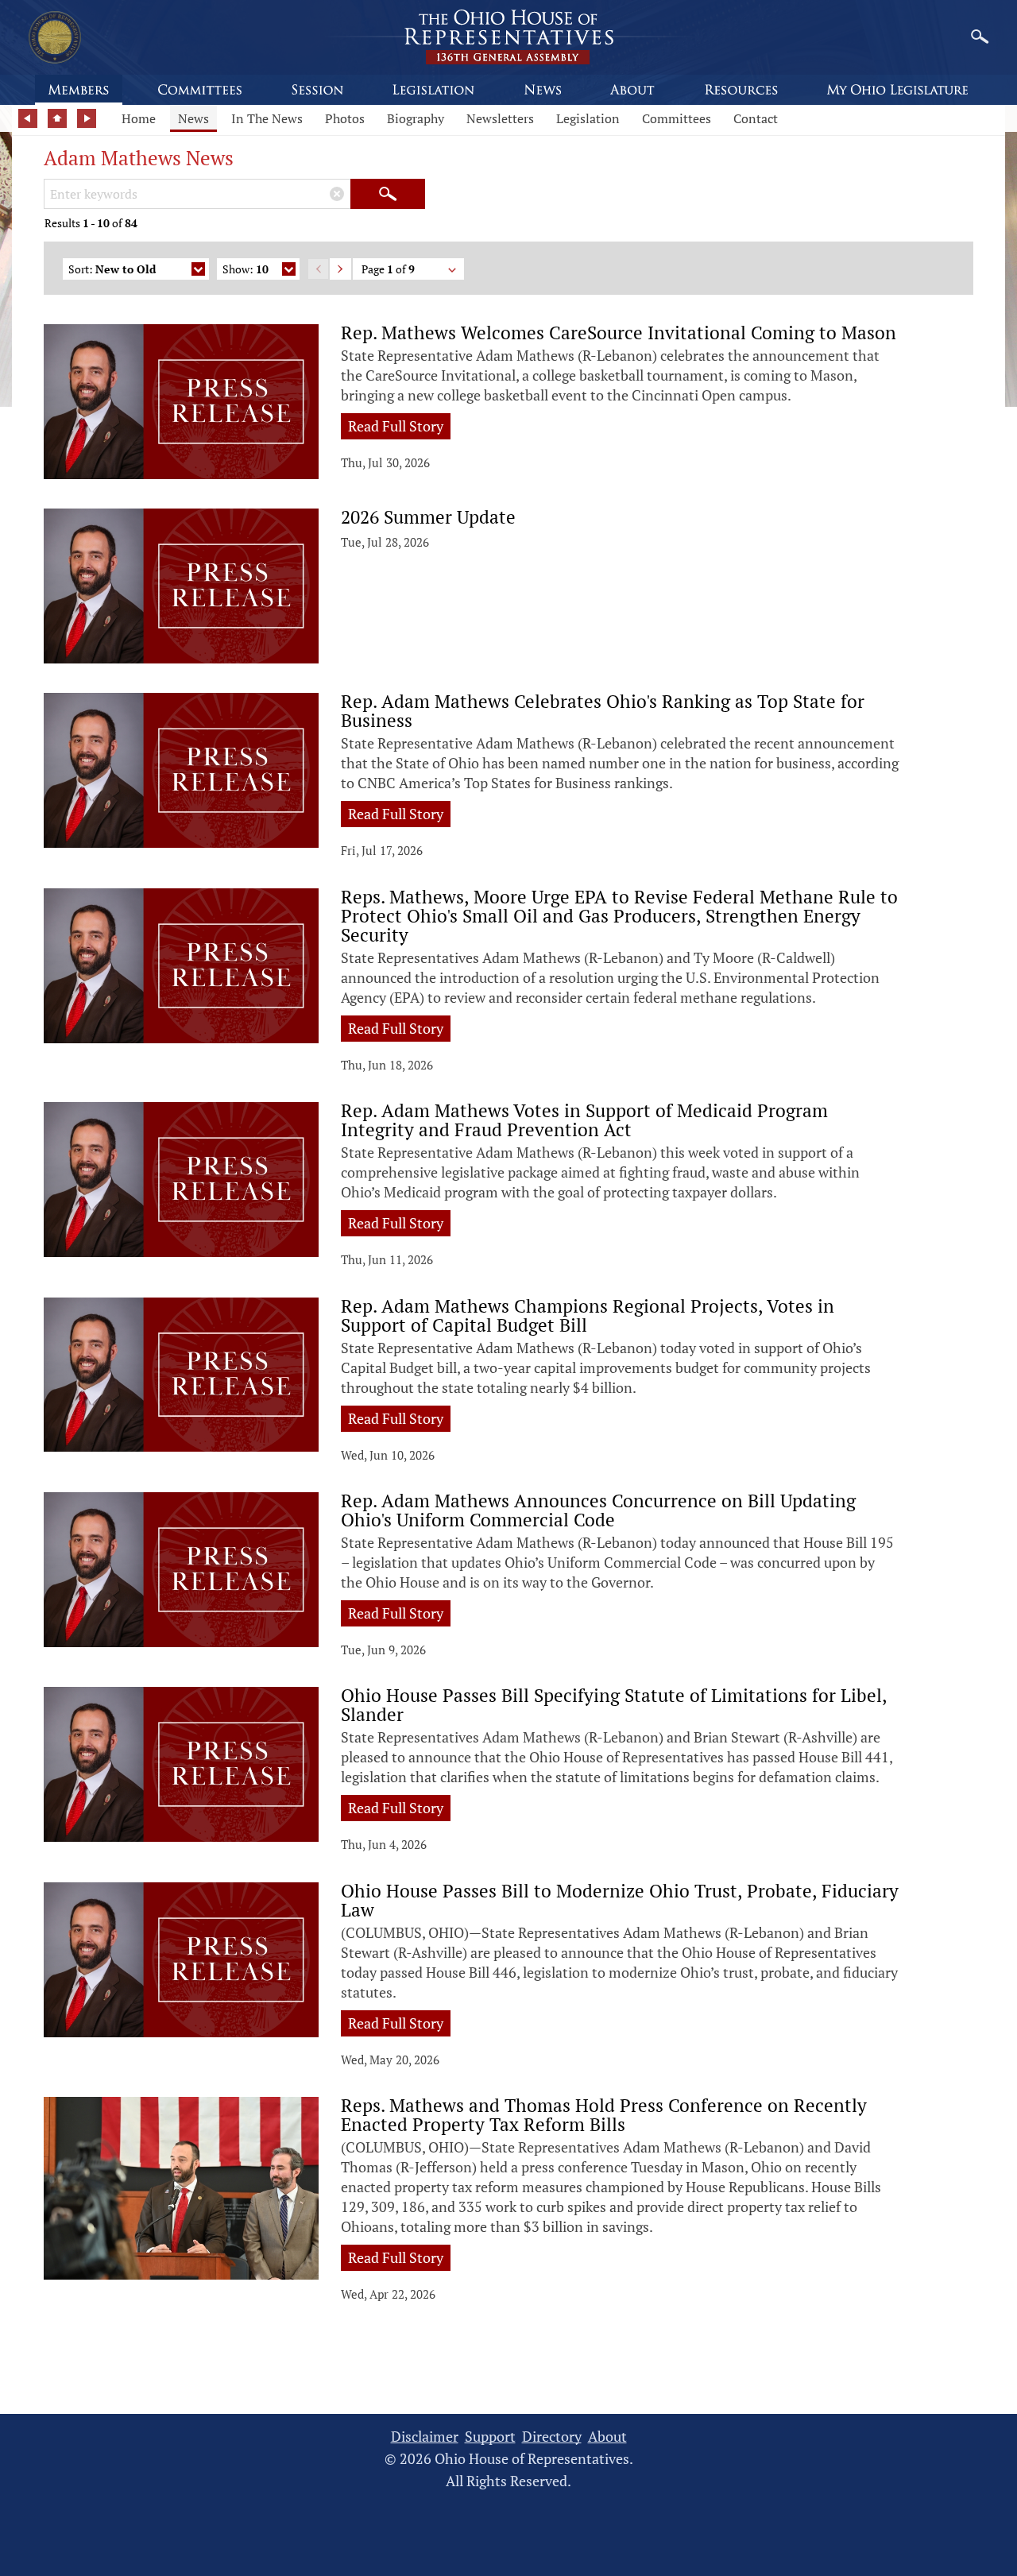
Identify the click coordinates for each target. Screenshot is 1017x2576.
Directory (552, 2437)
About (607, 2437)
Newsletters (500, 118)
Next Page (340, 269)
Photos (345, 118)
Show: (246, 269)
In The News (267, 118)
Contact (756, 118)
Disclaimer (425, 2437)
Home (139, 118)
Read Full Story (396, 426)
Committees (677, 118)
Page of (388, 269)
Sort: (112, 269)
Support (490, 2437)
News (193, 118)
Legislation (588, 118)
